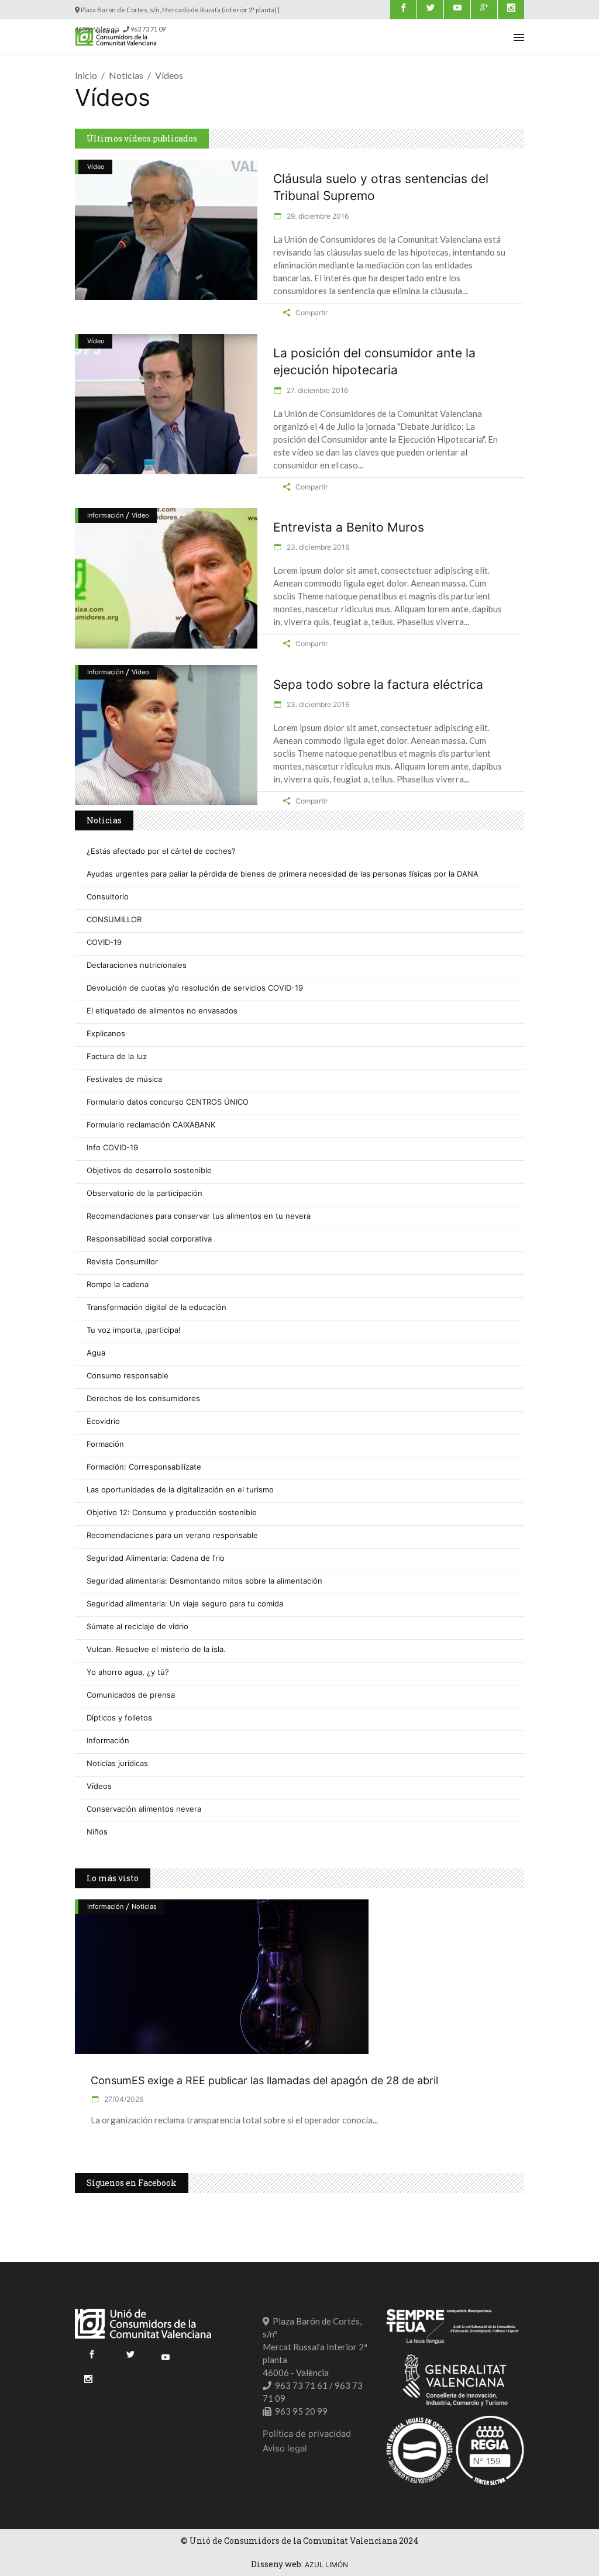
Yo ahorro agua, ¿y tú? (128, 1672)
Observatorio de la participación (144, 1193)
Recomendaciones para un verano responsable (172, 1535)
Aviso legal (285, 2448)
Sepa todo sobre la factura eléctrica (378, 684)
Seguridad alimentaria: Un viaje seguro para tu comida (185, 1603)
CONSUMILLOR (114, 919)
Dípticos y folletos (119, 1718)
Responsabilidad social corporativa (149, 1239)
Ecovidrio (103, 1421)
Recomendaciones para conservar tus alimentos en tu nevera (199, 1216)
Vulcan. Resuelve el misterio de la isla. (156, 1649)
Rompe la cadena (118, 1284)
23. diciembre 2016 (317, 547)
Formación (105, 1444)
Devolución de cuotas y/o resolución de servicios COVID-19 (195, 988)
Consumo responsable (128, 1375)
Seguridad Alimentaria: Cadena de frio (156, 1558)
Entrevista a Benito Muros (349, 527)
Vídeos (99, 1786)
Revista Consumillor (122, 1261)
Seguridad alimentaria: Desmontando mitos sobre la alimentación (204, 1581)
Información (105, 515)
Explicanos (106, 1033)
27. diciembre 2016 (316, 390)
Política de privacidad (307, 2434)
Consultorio (108, 896)
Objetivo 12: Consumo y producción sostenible (172, 1512)
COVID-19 (104, 942)
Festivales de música (124, 1079)
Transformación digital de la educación (156, 1307)
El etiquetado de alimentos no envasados (162, 1011)
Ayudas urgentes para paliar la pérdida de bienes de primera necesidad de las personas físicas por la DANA (283, 874)
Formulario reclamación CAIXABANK (151, 1125)
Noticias (126, 75)
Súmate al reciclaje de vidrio (137, 1626)
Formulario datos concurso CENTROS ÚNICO (168, 1102)
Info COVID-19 (112, 1147)
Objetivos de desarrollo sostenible (149, 1170)
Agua (96, 1353)
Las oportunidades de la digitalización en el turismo (180, 1489)
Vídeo (96, 167)
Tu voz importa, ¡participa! (134, 1330)
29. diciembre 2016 (317, 216)
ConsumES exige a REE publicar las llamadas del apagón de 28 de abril (264, 2080)
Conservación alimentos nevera (144, 1809)
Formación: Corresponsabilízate (144, 1467)
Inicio (86, 75)
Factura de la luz (117, 1056)
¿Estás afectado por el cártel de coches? (161, 851)
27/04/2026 (123, 2099)
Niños (97, 1832)
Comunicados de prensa (131, 1695)
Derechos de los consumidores (143, 1398)
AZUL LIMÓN (326, 2565)
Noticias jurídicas (117, 1763)
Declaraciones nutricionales (137, 965)
